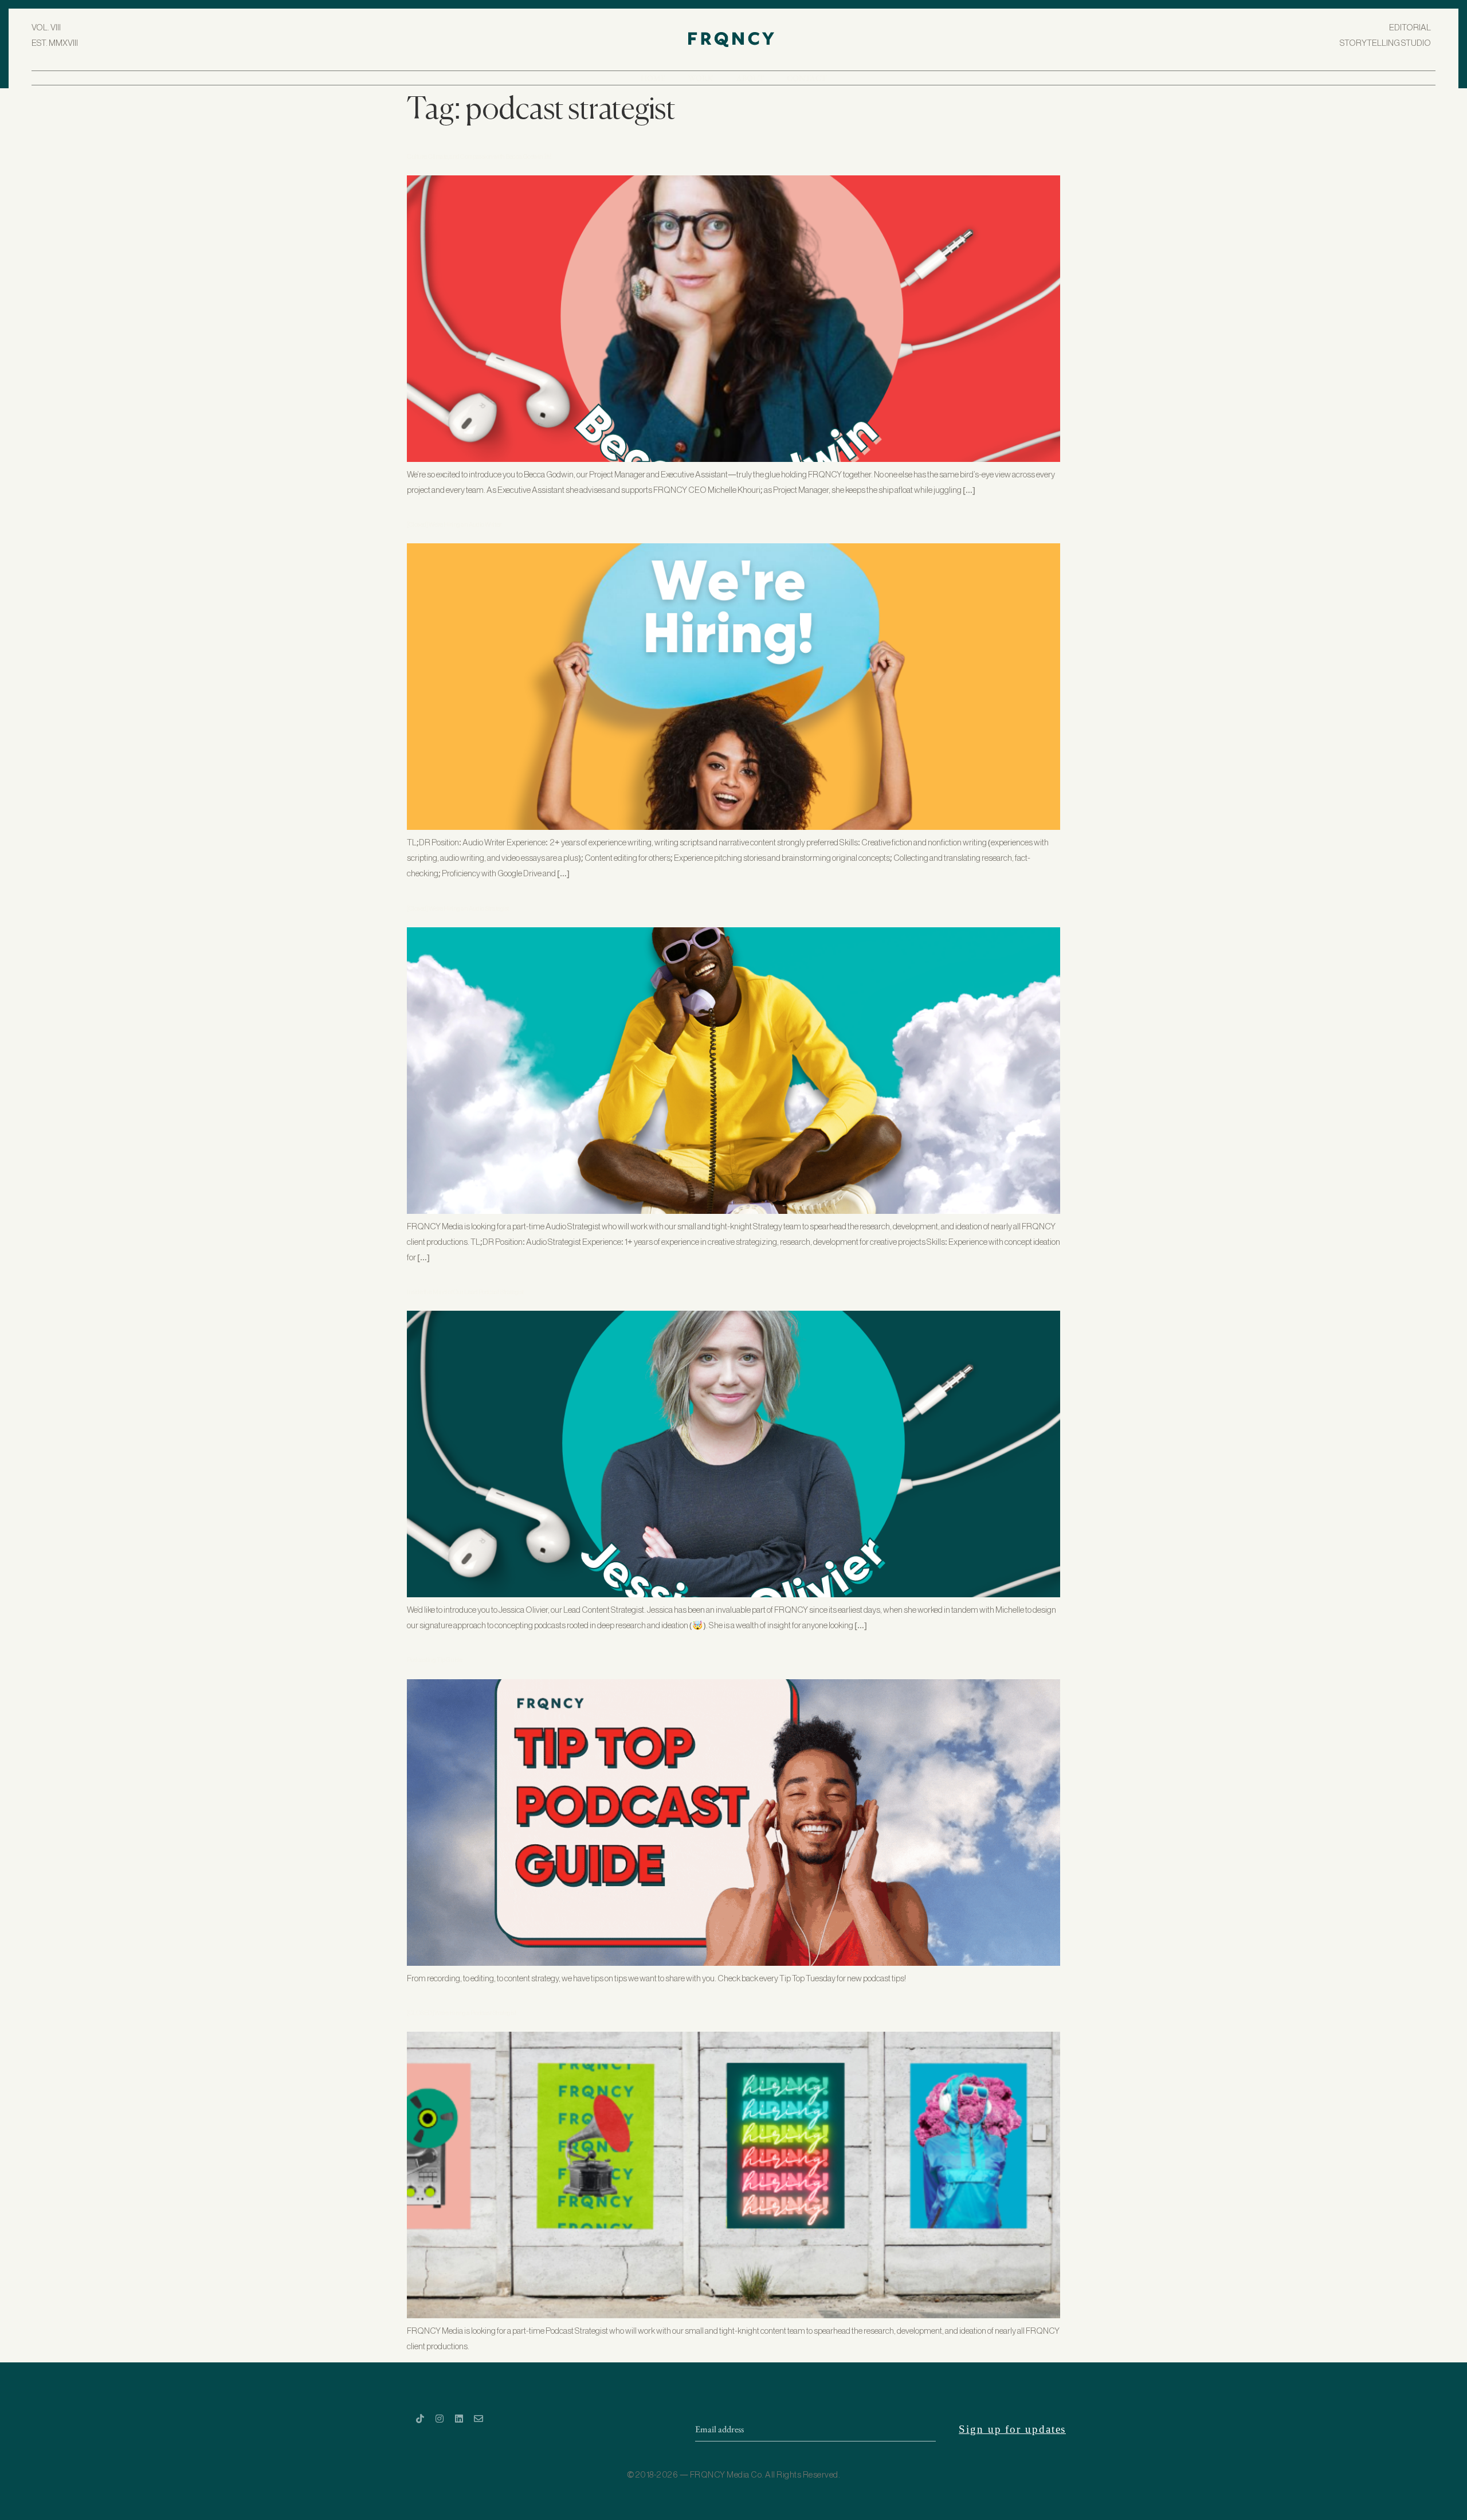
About (750, 78)
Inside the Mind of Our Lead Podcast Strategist (465, 1292)
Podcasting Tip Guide (434, 1660)
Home (653, 78)
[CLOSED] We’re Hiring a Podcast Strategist (462, 2013)
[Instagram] (440, 2419)
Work (701, 78)
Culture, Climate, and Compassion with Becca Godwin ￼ (479, 157)
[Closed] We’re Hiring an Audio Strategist (458, 909)
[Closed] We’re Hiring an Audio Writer (454, 525)
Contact (807, 78)
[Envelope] (478, 2419)
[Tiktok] (420, 2419)
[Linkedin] (459, 2419)
